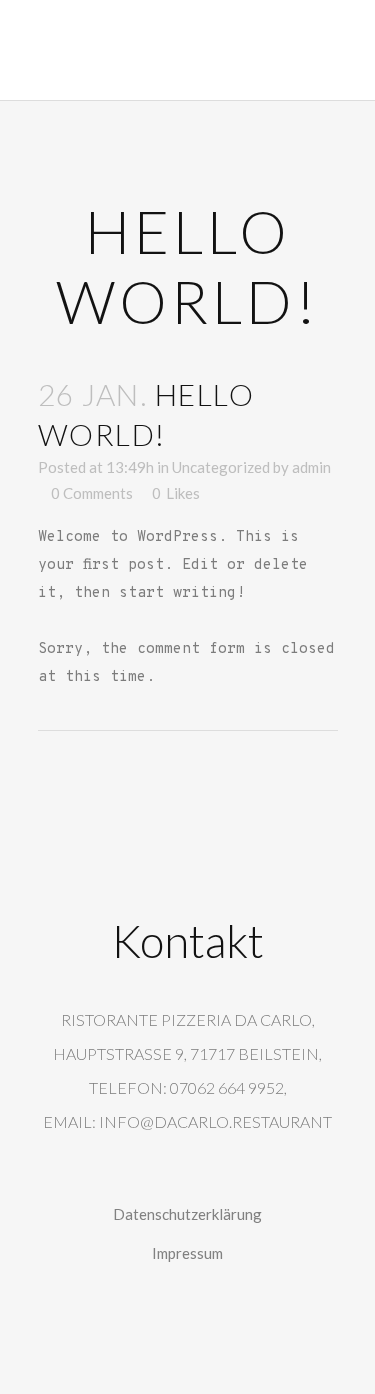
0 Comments (92, 493)
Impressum (187, 1253)
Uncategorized (221, 467)
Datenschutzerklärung (187, 1214)
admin (311, 467)
